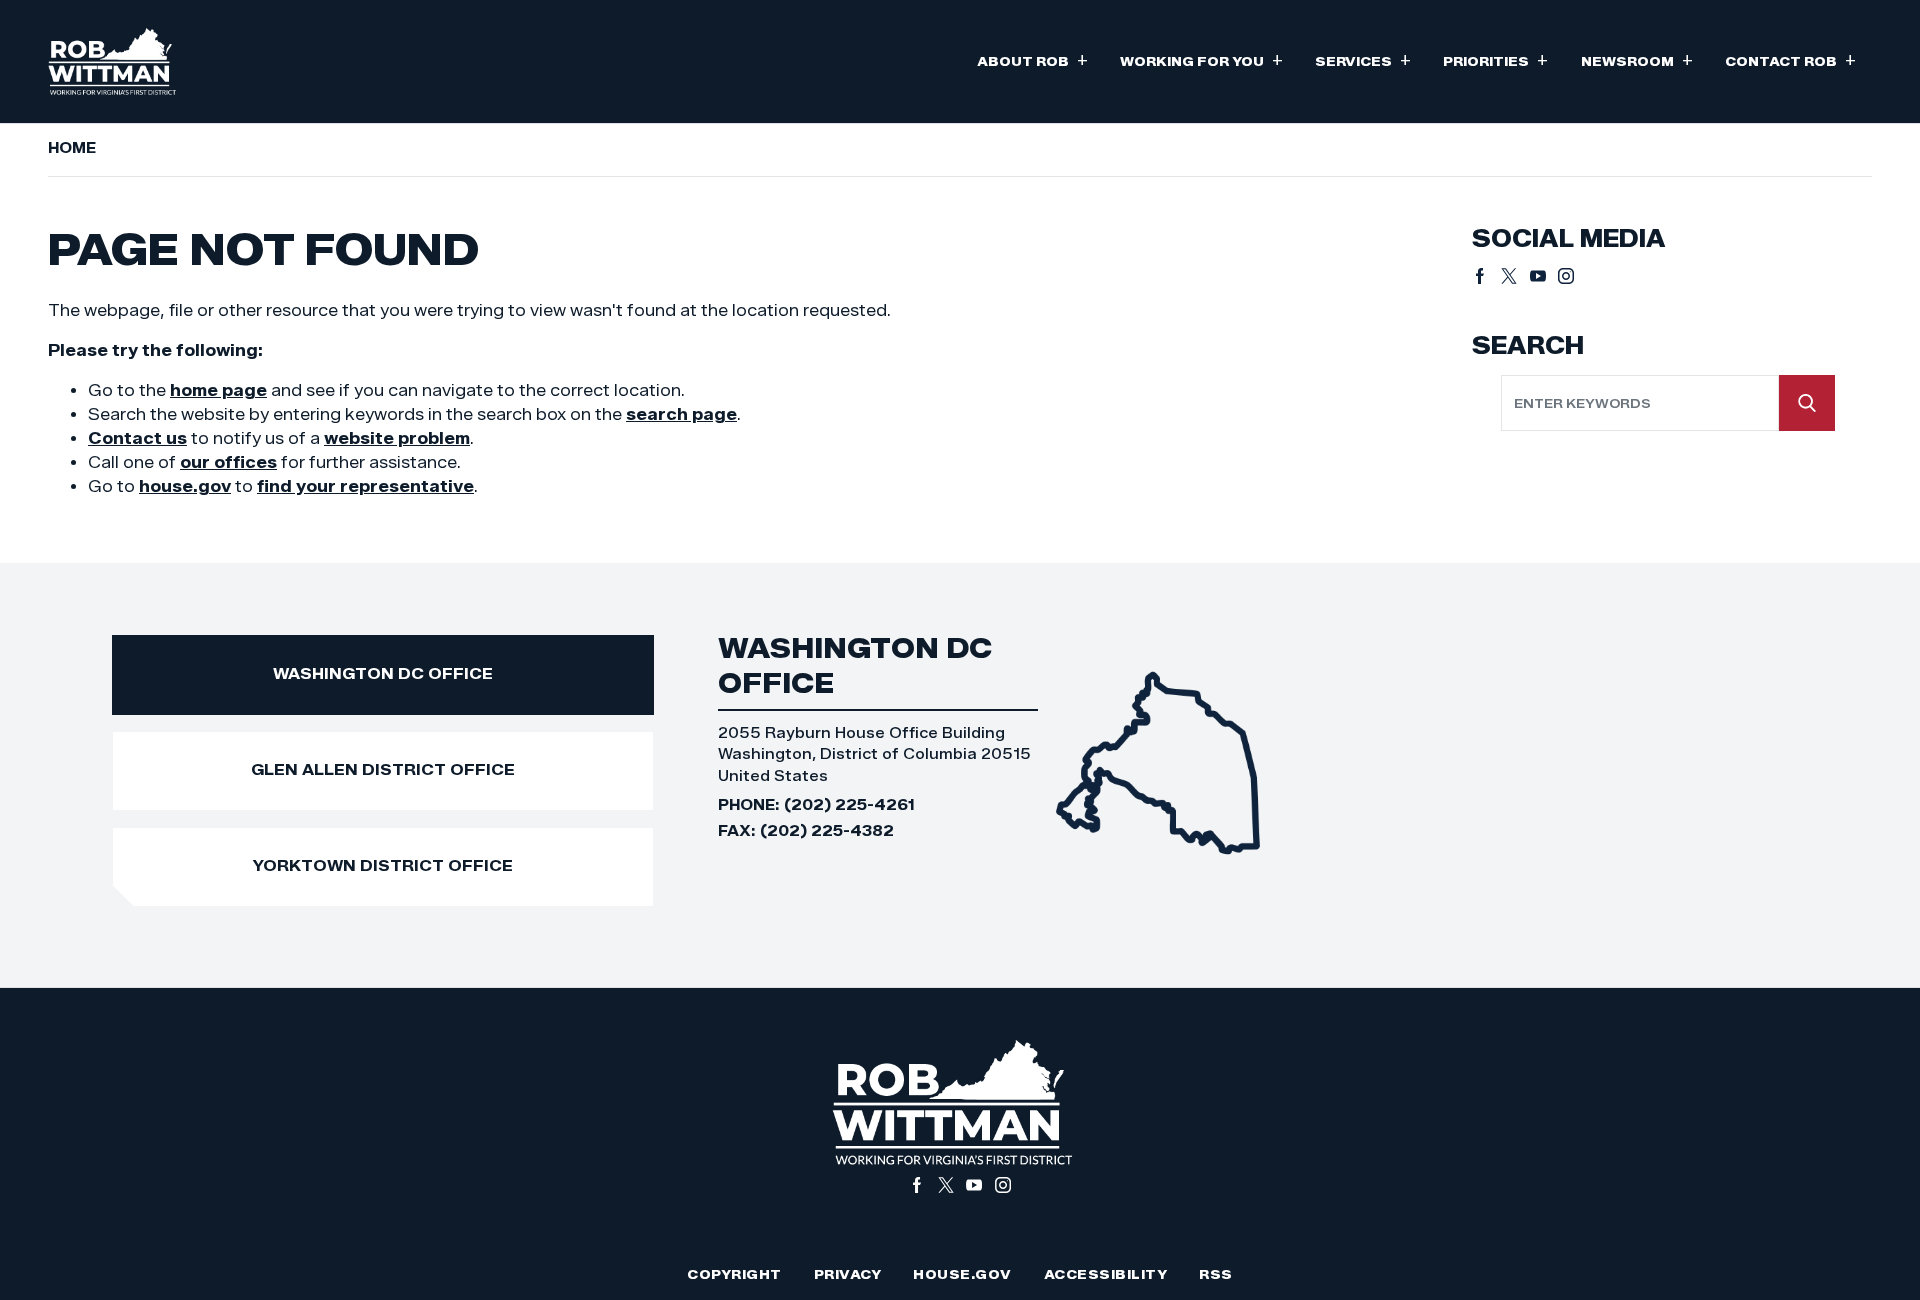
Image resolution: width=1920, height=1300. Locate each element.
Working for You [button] (1201, 59)
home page (218, 390)
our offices (228, 462)
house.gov (185, 486)
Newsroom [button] (1637, 59)
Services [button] (1363, 59)
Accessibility (1106, 1274)
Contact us (137, 438)
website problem (397, 438)
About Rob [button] (1032, 59)
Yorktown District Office (383, 865)
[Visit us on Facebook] (1486, 276)
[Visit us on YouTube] (1544, 276)
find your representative (365, 486)
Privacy (848, 1274)
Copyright (734, 1274)
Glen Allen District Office (383, 769)
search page (681, 414)
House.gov (962, 1274)
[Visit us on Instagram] (1566, 276)
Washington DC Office (383, 673)
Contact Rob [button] (1790, 59)
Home (72, 148)
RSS (1216, 1274)
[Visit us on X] (1515, 276)
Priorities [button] (1495, 59)
